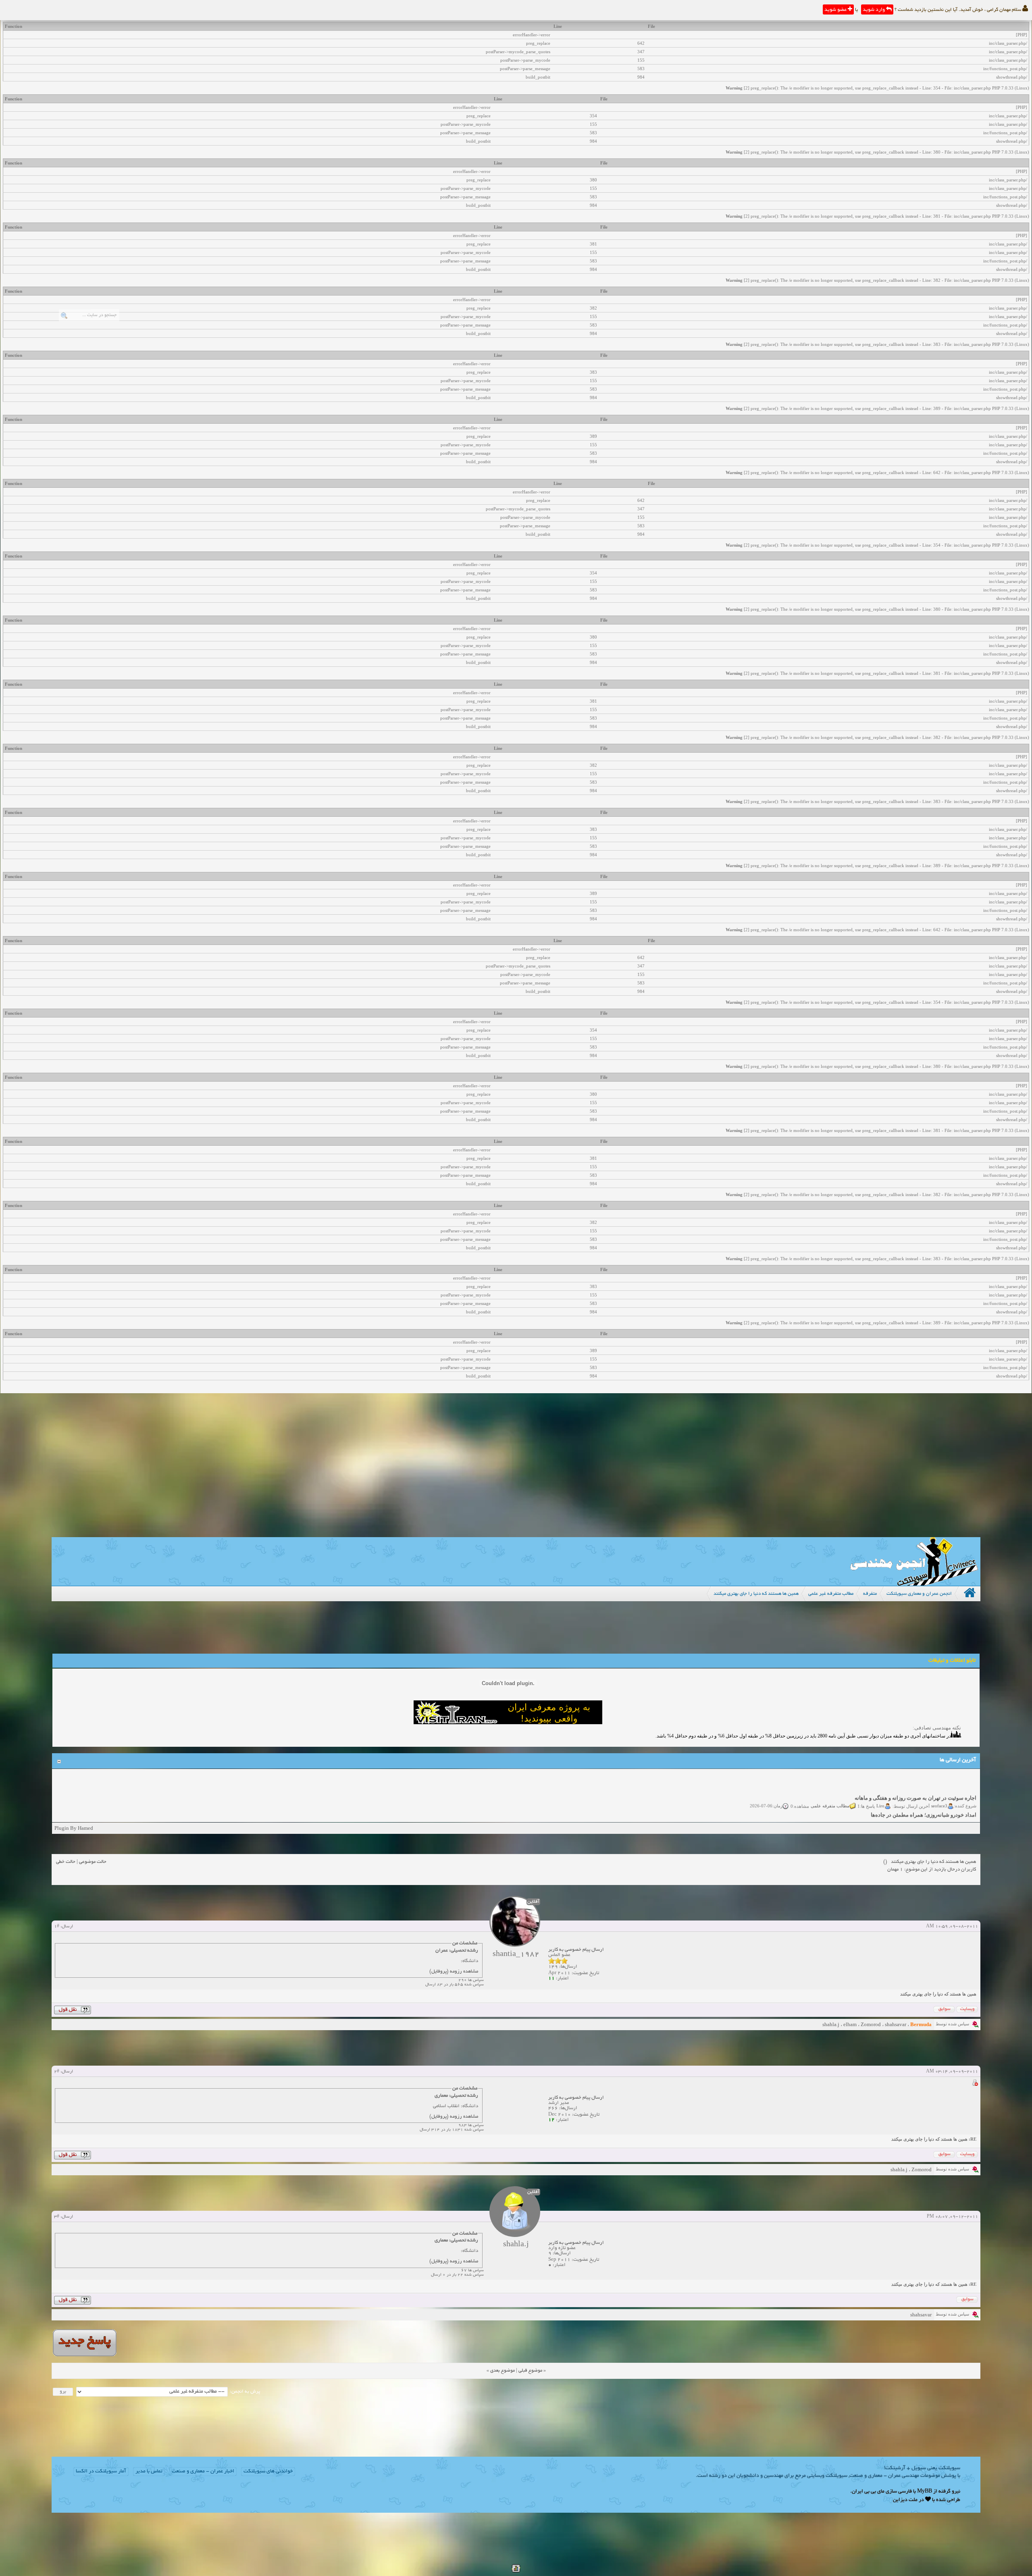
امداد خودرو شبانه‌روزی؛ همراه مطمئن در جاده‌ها (924, 1791)
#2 (57, 2072)
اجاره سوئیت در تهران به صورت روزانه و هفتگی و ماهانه (915, 1774)
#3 (57, 2217)
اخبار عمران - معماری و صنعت (203, 2472)
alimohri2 (938, 1815)
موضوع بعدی (502, 2371)
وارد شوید (874, 10)
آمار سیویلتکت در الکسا (101, 2472)
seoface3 (939, 1781)
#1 (57, 1927)
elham (850, 2024)
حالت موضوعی (93, 1862)
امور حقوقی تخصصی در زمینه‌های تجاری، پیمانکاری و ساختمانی (908, 1808)
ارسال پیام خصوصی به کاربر (576, 1950)
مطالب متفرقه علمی (830, 1781)
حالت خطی (66, 1862)
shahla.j (831, 2024)
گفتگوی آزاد (826, 1798)
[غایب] (975, 2084)
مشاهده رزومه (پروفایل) (454, 1972)
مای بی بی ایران (868, 2492)
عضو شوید (836, 10)
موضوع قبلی (530, 2371)
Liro (880, 1781)
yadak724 (938, 1798)
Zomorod (871, 2024)
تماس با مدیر (149, 2472)
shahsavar (896, 2024)
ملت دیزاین (905, 2500)
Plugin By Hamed (74, 1828)
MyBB (925, 2492)
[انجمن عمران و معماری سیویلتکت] (914, 1584)
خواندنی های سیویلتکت (268, 2472)
